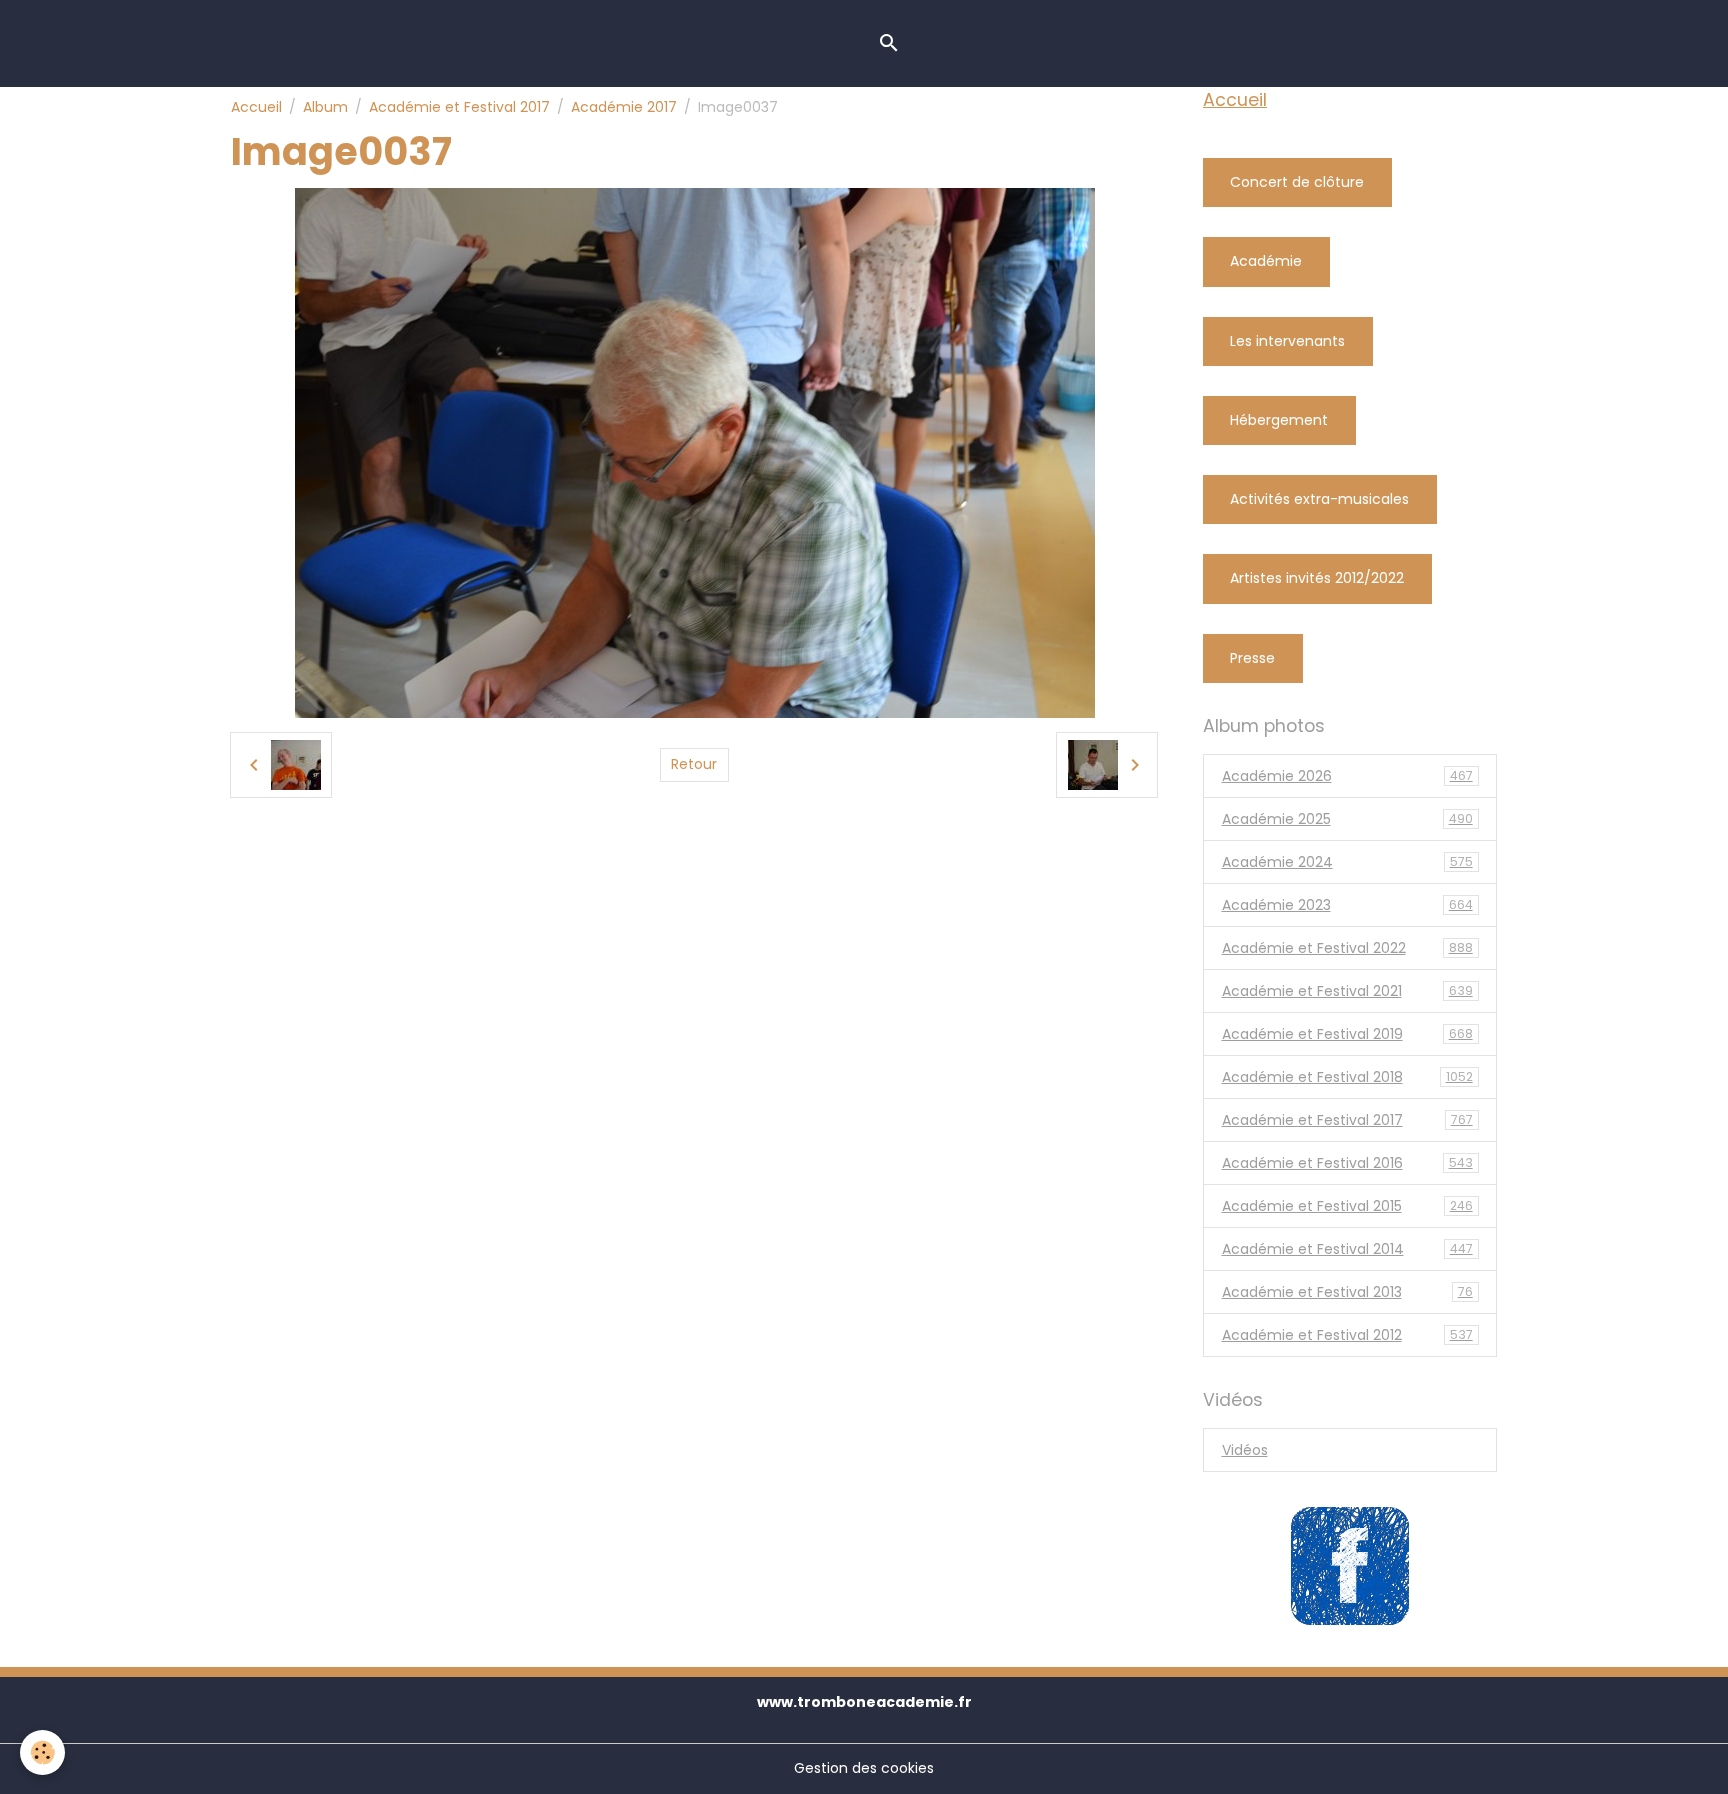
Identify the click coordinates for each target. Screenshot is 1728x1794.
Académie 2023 (1347, 905)
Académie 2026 (1347, 776)
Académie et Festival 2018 (1347, 1077)
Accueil (256, 107)
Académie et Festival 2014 (1347, 1249)
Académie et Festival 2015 (1347, 1206)
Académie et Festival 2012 (1347, 1335)
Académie (1266, 261)
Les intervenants (1287, 341)
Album (325, 107)
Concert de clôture (1297, 182)
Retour (694, 764)
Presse (1252, 658)
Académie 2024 (1347, 862)
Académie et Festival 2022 (1347, 948)
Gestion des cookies (864, 1768)
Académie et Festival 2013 (1347, 1292)
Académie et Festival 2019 (1347, 1034)
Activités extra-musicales (1319, 499)
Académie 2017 (624, 107)
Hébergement (1279, 420)
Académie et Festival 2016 (1347, 1163)
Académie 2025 (1347, 819)
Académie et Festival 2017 (459, 107)
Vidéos (1245, 1450)
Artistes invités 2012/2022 (1317, 578)
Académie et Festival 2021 (1347, 991)
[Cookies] (42, 1752)
